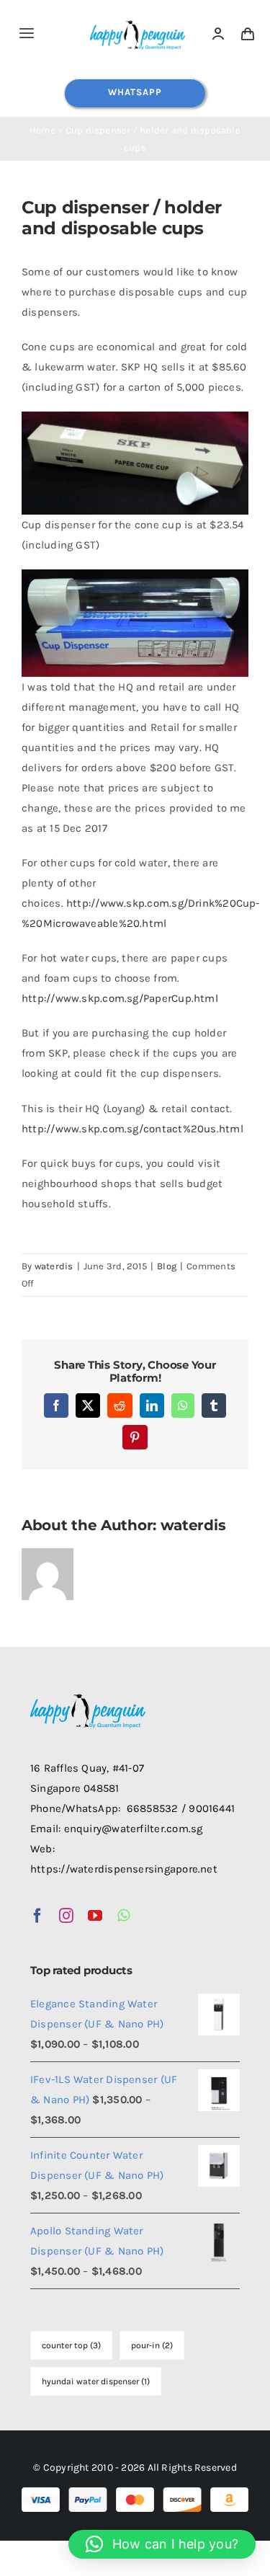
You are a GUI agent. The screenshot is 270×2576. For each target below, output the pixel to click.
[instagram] (66, 1916)
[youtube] (95, 1916)
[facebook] (37, 1916)
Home (42, 130)
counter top (71, 2345)
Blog (167, 1266)
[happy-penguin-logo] (138, 22)
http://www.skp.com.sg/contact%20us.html (132, 1129)
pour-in (152, 2345)
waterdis (54, 1266)
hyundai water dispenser (96, 2381)
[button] (162, 2544)
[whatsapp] (123, 1916)
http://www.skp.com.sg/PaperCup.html (120, 998)
